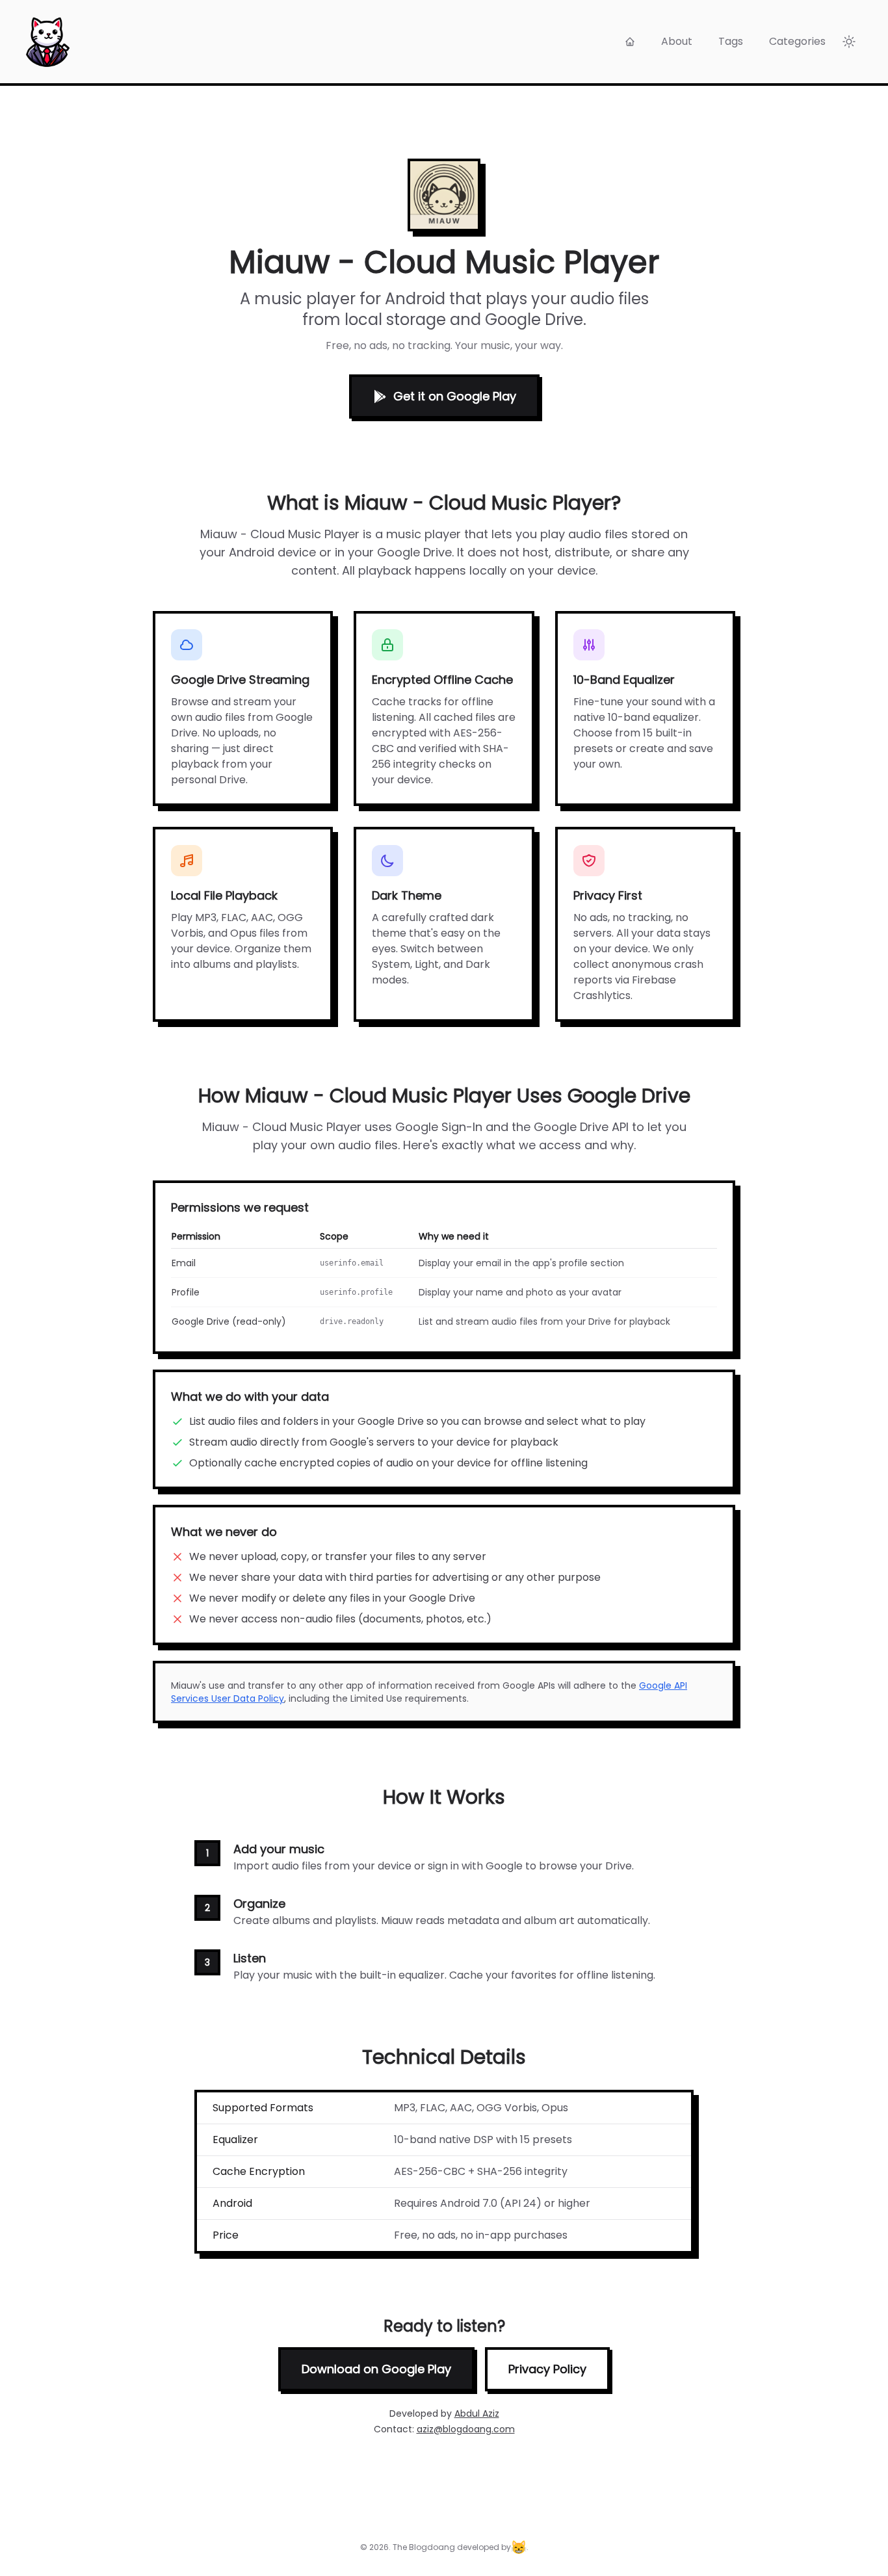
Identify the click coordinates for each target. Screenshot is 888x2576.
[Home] (630, 42)
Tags (731, 41)
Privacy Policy (547, 2369)
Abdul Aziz (477, 2413)
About (677, 41)
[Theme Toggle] (849, 42)
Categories (797, 41)
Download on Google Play (376, 2369)
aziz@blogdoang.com (466, 2429)
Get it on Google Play (455, 396)
